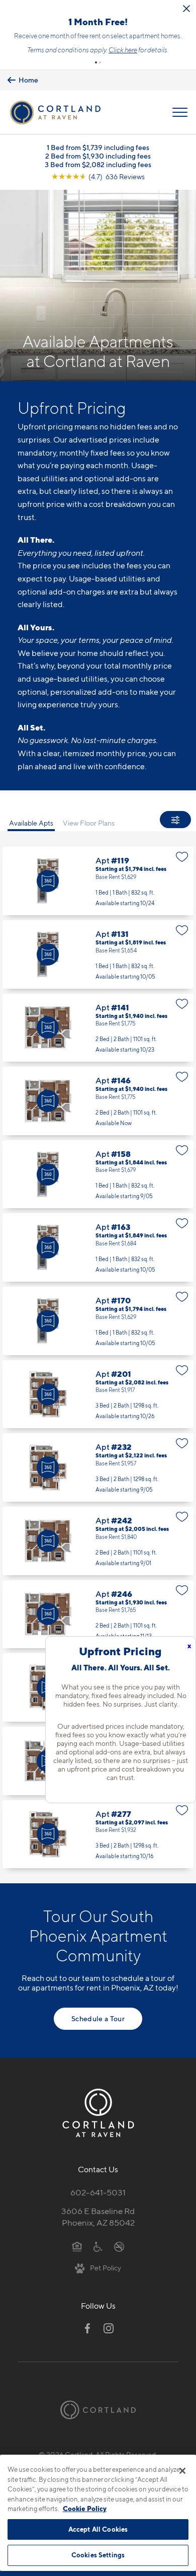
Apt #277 (98, 1834)
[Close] (182, 2471)
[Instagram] (109, 2328)
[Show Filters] (175, 820)
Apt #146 (98, 1101)
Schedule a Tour (98, 2018)
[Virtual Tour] (48, 881)
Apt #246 (98, 1614)
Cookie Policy (85, 2509)
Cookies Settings (98, 2555)
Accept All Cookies (98, 2529)
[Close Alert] (186, 9)
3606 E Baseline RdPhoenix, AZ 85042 (98, 2217)
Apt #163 (98, 1247)
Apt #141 (98, 1028)
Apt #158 (98, 1174)
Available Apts (31, 823)
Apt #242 (98, 1541)
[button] (96, 62)
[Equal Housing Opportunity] (77, 2246)
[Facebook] (87, 2328)
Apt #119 (98, 881)
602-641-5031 (98, 2192)
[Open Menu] (180, 112)
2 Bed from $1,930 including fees (98, 156)
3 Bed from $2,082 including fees (98, 164)
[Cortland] (98, 2410)
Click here (123, 50)
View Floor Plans (89, 823)
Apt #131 (98, 954)
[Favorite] (182, 857)
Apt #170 (98, 1321)
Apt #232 (98, 1467)
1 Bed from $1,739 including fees (98, 147)
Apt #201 (98, 1394)
